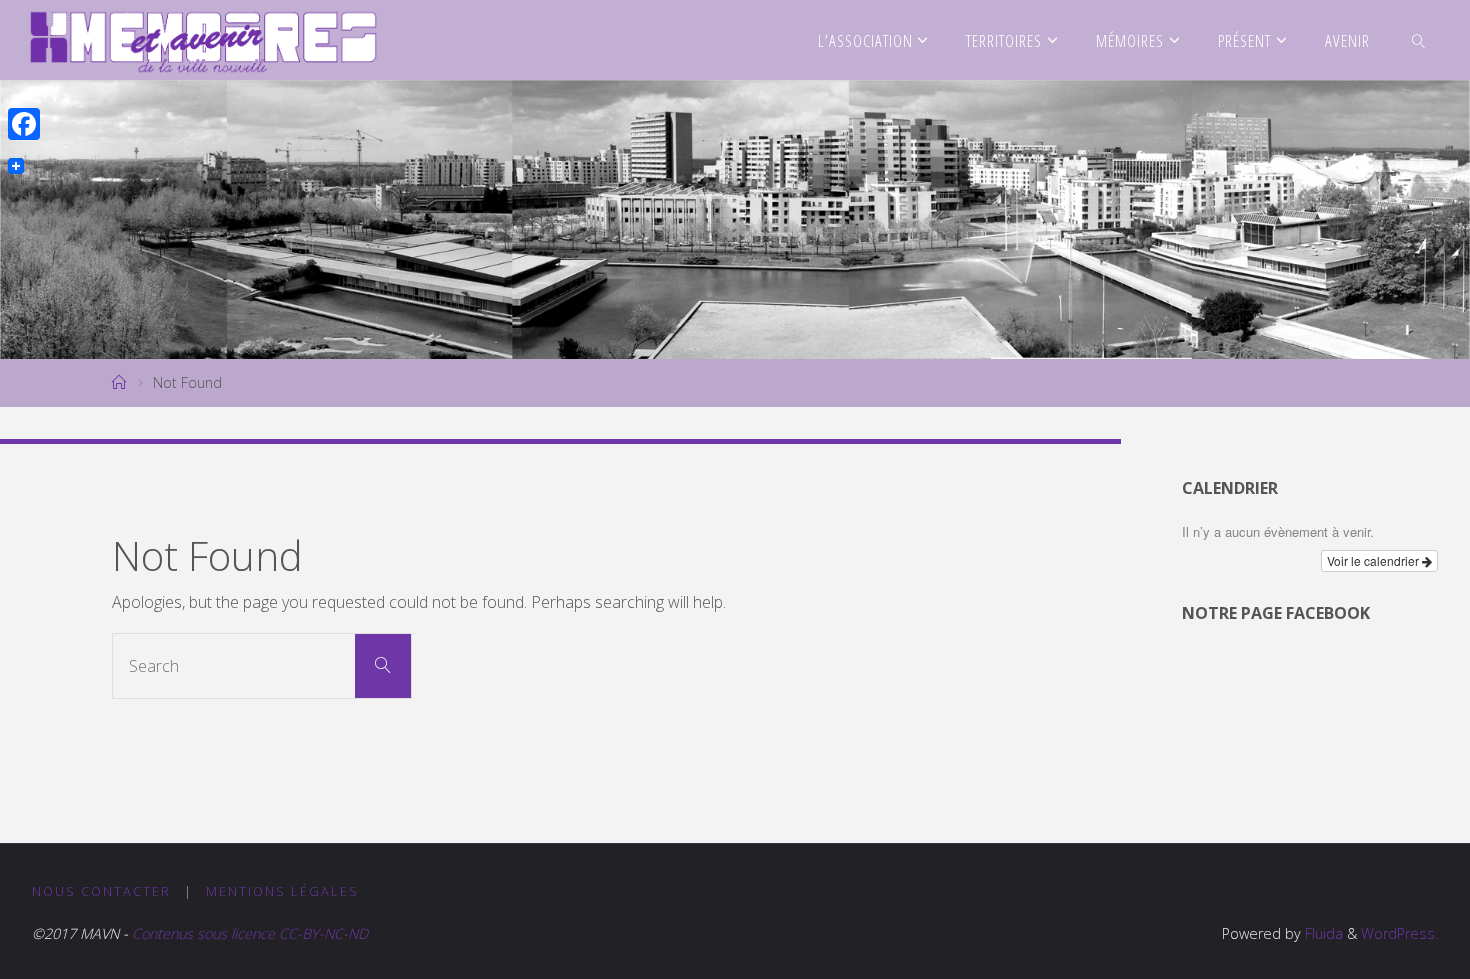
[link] (1418, 40)
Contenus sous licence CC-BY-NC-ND (248, 933)
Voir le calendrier (1374, 560)
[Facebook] (24, 124)
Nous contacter (101, 891)
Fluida (1322, 933)
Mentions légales (282, 891)
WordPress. (1399, 933)
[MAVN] (203, 40)
